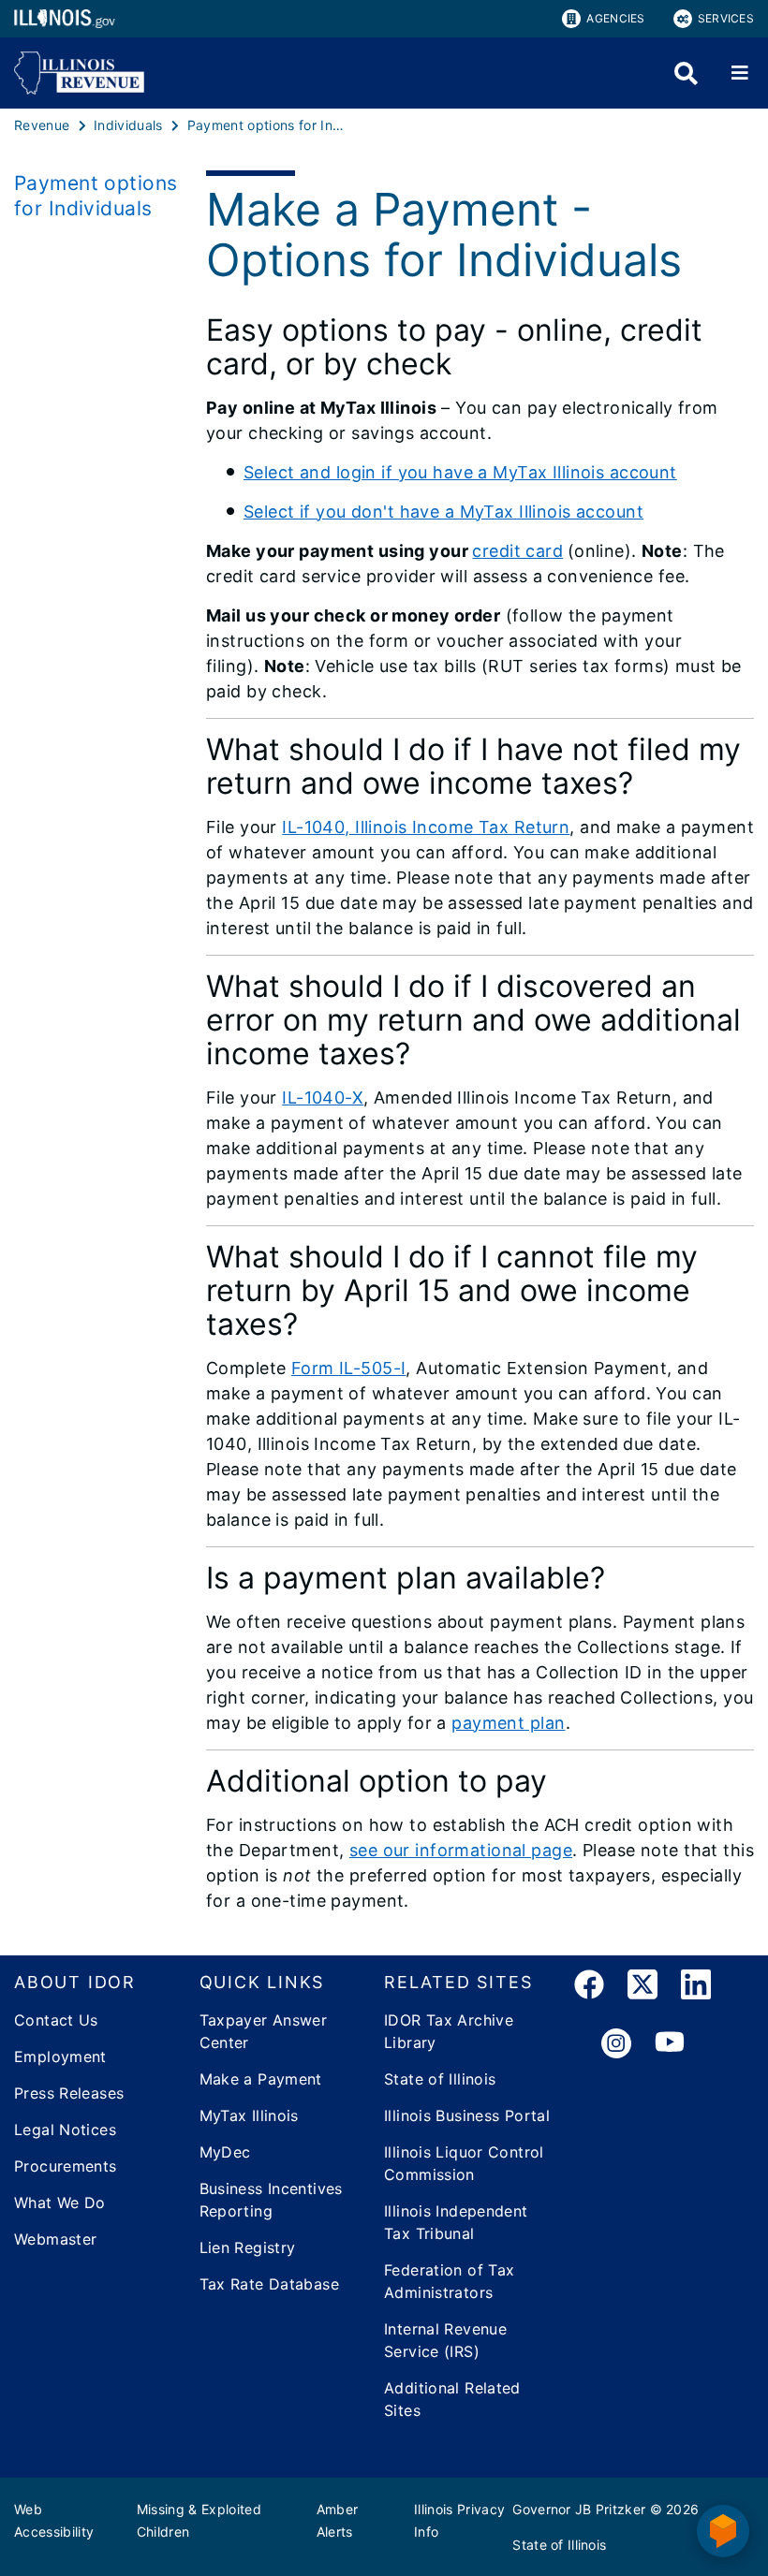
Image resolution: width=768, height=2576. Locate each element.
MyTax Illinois (249, 2115)
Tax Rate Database (269, 2284)
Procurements (66, 2166)
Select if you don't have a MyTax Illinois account (443, 512)
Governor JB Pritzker (579, 2509)
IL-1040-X (323, 1098)
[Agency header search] (686, 73)
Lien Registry (248, 2247)
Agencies (615, 18)
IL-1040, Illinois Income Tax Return (426, 827)
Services (726, 18)
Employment (60, 2056)
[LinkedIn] (696, 1988)
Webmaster (55, 2239)
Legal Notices (65, 2130)
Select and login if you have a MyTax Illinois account (460, 472)
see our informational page (461, 1850)
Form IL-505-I (349, 1368)
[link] (589, 1988)
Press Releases (69, 2093)
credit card (517, 551)
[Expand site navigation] (740, 73)
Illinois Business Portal (467, 2115)
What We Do (60, 2203)
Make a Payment (261, 2079)
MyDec (225, 2152)
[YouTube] (670, 2044)
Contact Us (56, 2020)
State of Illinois (440, 2079)
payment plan (508, 1723)
